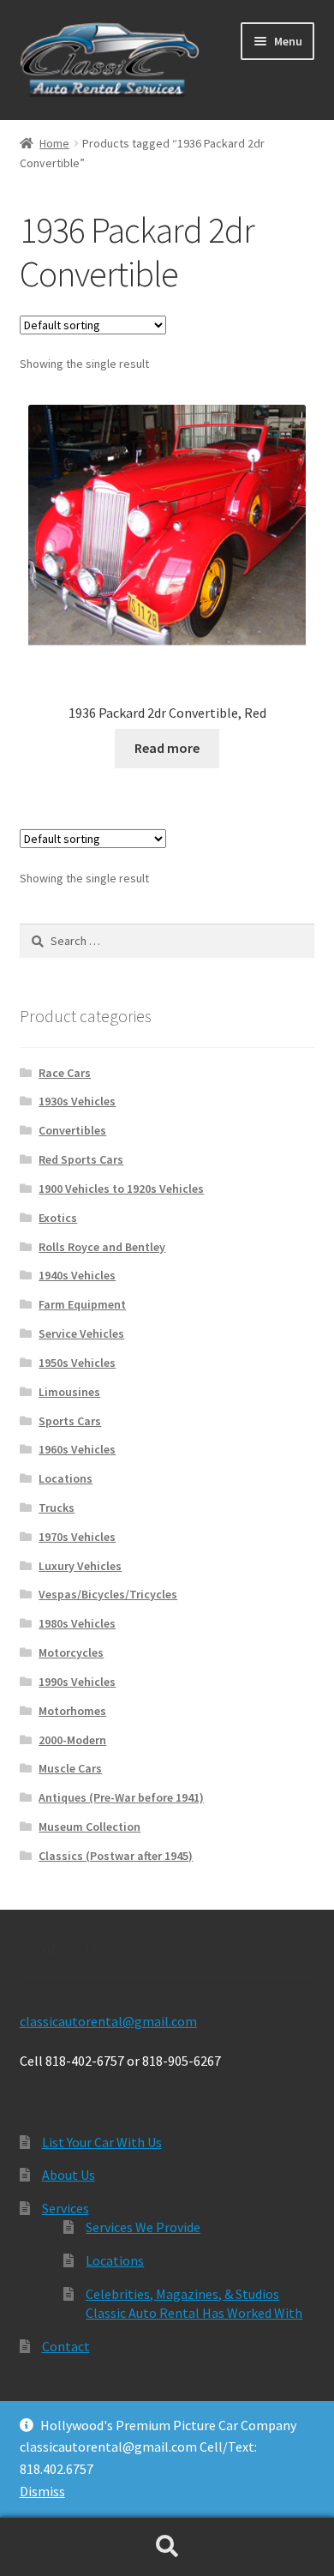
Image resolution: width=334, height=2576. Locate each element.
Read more (167, 748)
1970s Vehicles (77, 1537)
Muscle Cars (70, 1768)
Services (66, 2208)
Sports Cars (70, 1421)
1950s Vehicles (77, 1363)
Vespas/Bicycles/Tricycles (108, 1594)
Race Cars (65, 1073)
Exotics (58, 1218)
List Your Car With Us (102, 2142)
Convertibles (72, 1130)
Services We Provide (143, 2227)
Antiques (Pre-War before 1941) (121, 1797)
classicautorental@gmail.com (108, 2021)
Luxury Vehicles (80, 1566)
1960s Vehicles (77, 1449)
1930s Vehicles (77, 1101)
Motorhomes (72, 1711)
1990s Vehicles (77, 1682)
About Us (69, 2175)
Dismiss (42, 2491)
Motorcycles (71, 1652)
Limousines (69, 1392)
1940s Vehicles (77, 1275)
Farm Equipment (82, 1304)
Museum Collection (89, 1827)
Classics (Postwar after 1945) (116, 1856)
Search (167, 2547)
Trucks (57, 1508)
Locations (66, 1478)
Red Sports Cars (81, 1159)
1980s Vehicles (77, 1623)
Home (54, 143)
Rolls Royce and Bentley (102, 1247)
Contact (66, 2346)
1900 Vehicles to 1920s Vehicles (121, 1189)
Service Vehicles (81, 1333)
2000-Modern (72, 1740)
